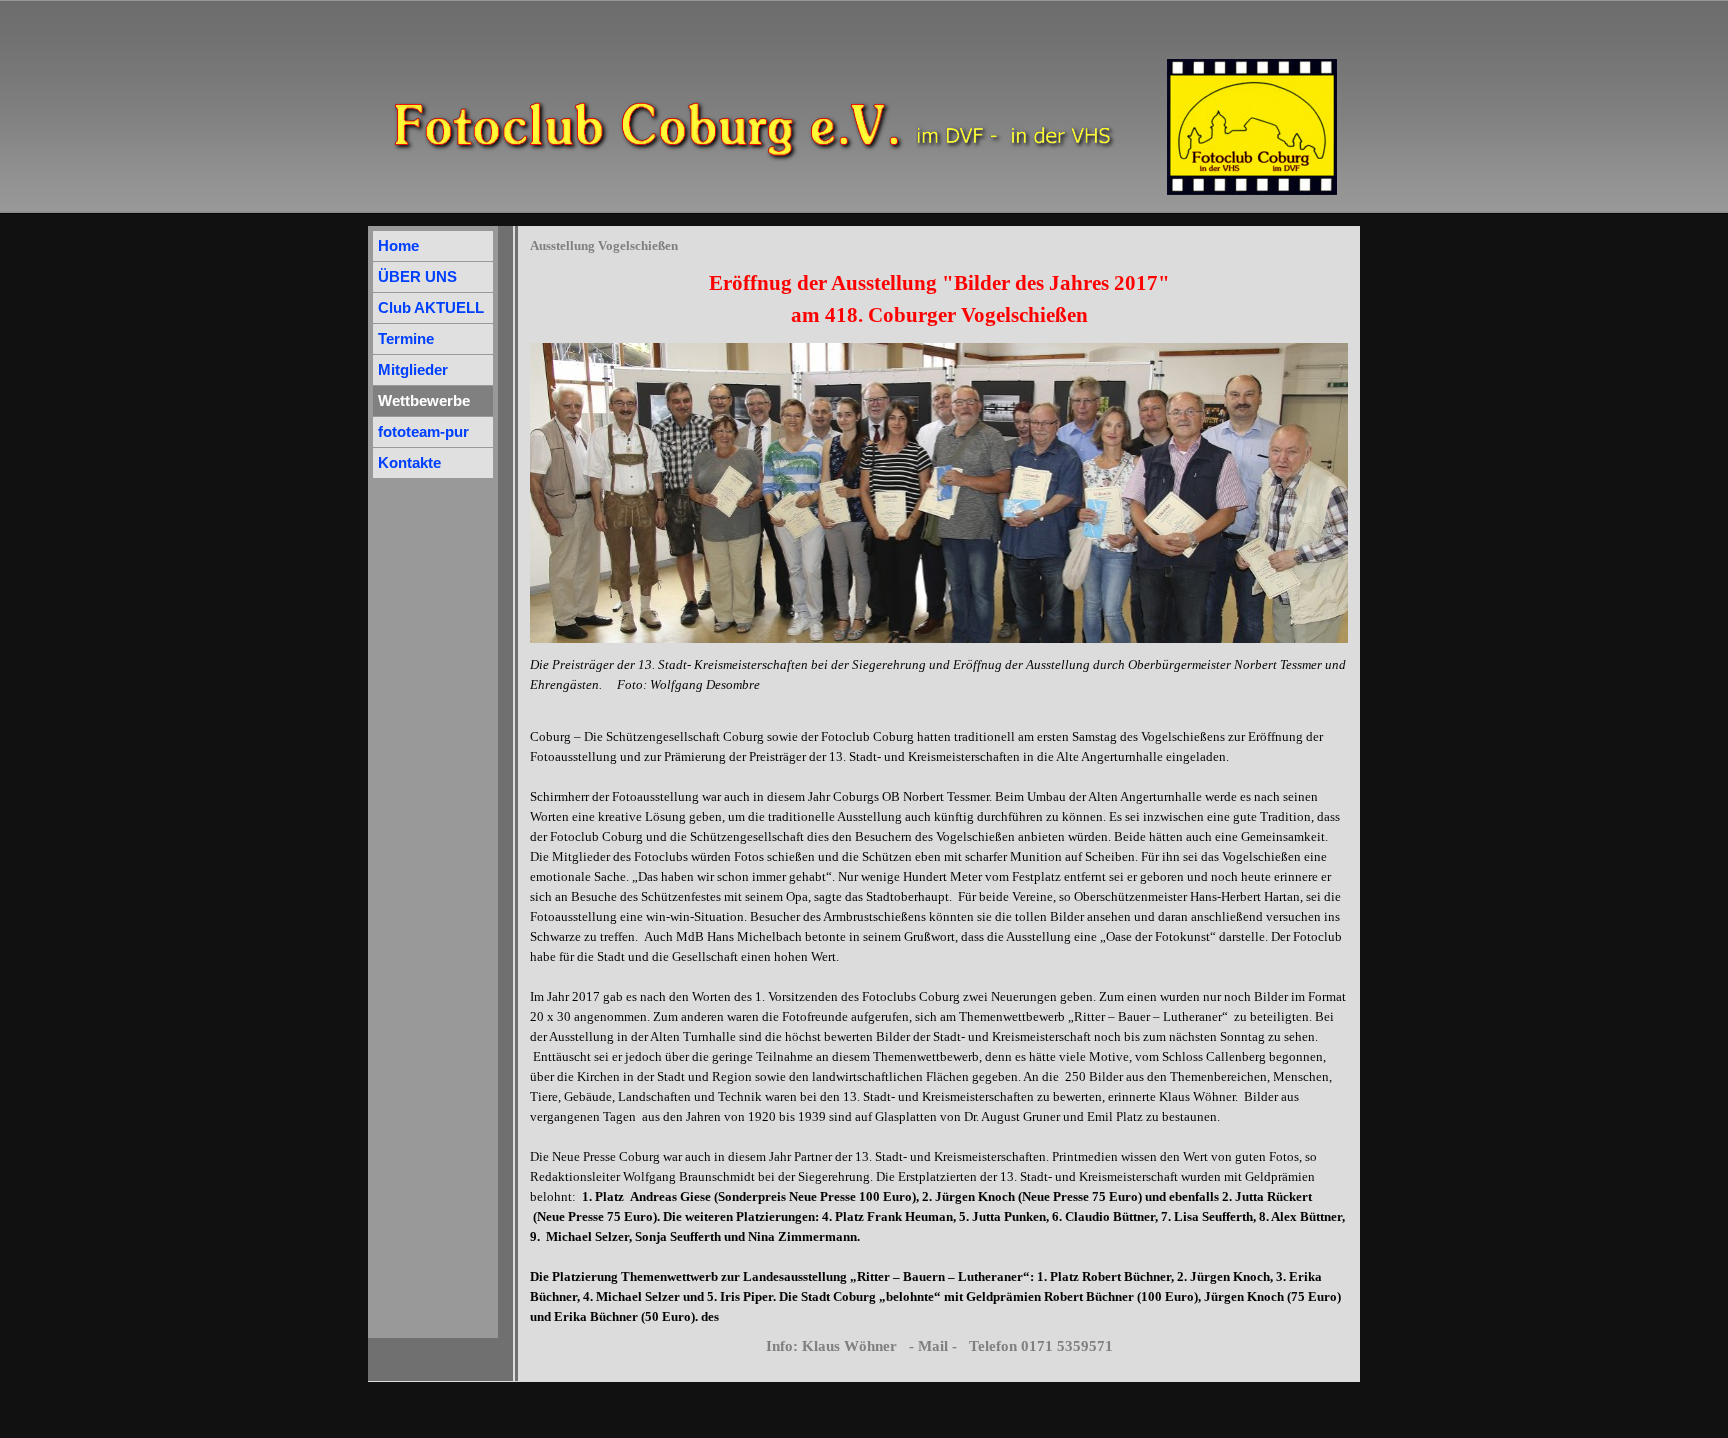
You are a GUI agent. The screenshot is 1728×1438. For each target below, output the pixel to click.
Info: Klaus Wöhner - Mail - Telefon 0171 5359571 (939, 1346)
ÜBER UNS (417, 277)
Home (398, 246)
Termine (406, 339)
